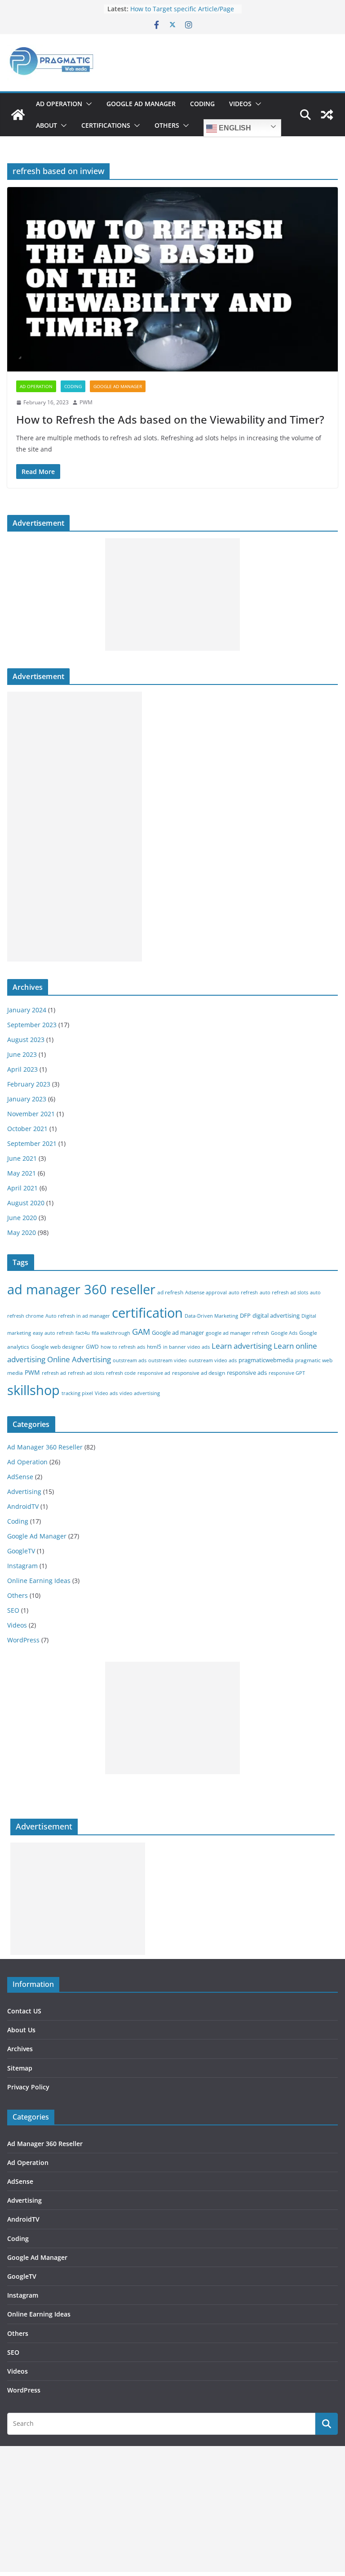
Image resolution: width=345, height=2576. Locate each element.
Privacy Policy (28, 2087)
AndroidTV (23, 1506)
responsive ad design (199, 1373)
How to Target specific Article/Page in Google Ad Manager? (182, 13)
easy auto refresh (53, 1333)
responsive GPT (287, 1373)
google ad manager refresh (237, 1333)
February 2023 (29, 1084)
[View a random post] (327, 115)
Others (167, 125)
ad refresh (170, 1292)
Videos (240, 104)
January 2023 (27, 1099)
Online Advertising (79, 1359)
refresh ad (54, 1373)
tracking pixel (77, 1393)
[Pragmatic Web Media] (18, 115)
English (234, 128)
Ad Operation (59, 104)
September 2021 (32, 1143)
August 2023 (26, 1040)
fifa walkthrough (111, 1333)
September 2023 (32, 1025)
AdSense (20, 1477)
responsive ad (154, 1373)
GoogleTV (21, 1551)
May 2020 (22, 1232)
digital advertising (276, 1315)
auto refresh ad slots (284, 1292)
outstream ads (130, 1360)
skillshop (33, 1390)
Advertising (24, 1491)
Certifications (106, 125)
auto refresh (243, 1292)
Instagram (22, 1566)
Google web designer (57, 1347)
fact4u (83, 1333)
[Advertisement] (172, 595)
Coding (202, 104)
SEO (13, 1610)
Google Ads (284, 1333)
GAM (141, 1332)
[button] (87, 104)
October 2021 (27, 1129)
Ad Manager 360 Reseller (45, 1447)
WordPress (23, 1640)
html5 (154, 1347)
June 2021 (22, 1158)
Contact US (24, 2011)
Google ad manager (178, 1333)
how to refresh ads (123, 1347)
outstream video (168, 1360)
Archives (20, 2049)
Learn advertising (242, 1346)
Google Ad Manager (141, 104)
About (46, 125)
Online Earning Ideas (39, 1581)
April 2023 (22, 1069)
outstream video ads (213, 1360)
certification (147, 1313)
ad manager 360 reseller (81, 1289)
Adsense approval (206, 1292)
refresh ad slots (86, 1373)
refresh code (121, 1373)
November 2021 (31, 1114)
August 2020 (26, 1203)
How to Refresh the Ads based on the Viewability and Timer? (170, 419)
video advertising (140, 1393)
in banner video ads (186, 1347)
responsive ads (247, 1373)
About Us (21, 2030)
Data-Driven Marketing (211, 1316)
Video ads (106, 1393)
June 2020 (22, 1218)
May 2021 (22, 1173)
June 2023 (22, 1054)
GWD (92, 1347)
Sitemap (20, 2068)
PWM (86, 402)
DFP (245, 1315)
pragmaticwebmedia (266, 1360)
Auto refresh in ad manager (78, 1316)
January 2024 (27, 1010)
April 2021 (22, 1188)
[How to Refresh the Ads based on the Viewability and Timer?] (172, 279)
